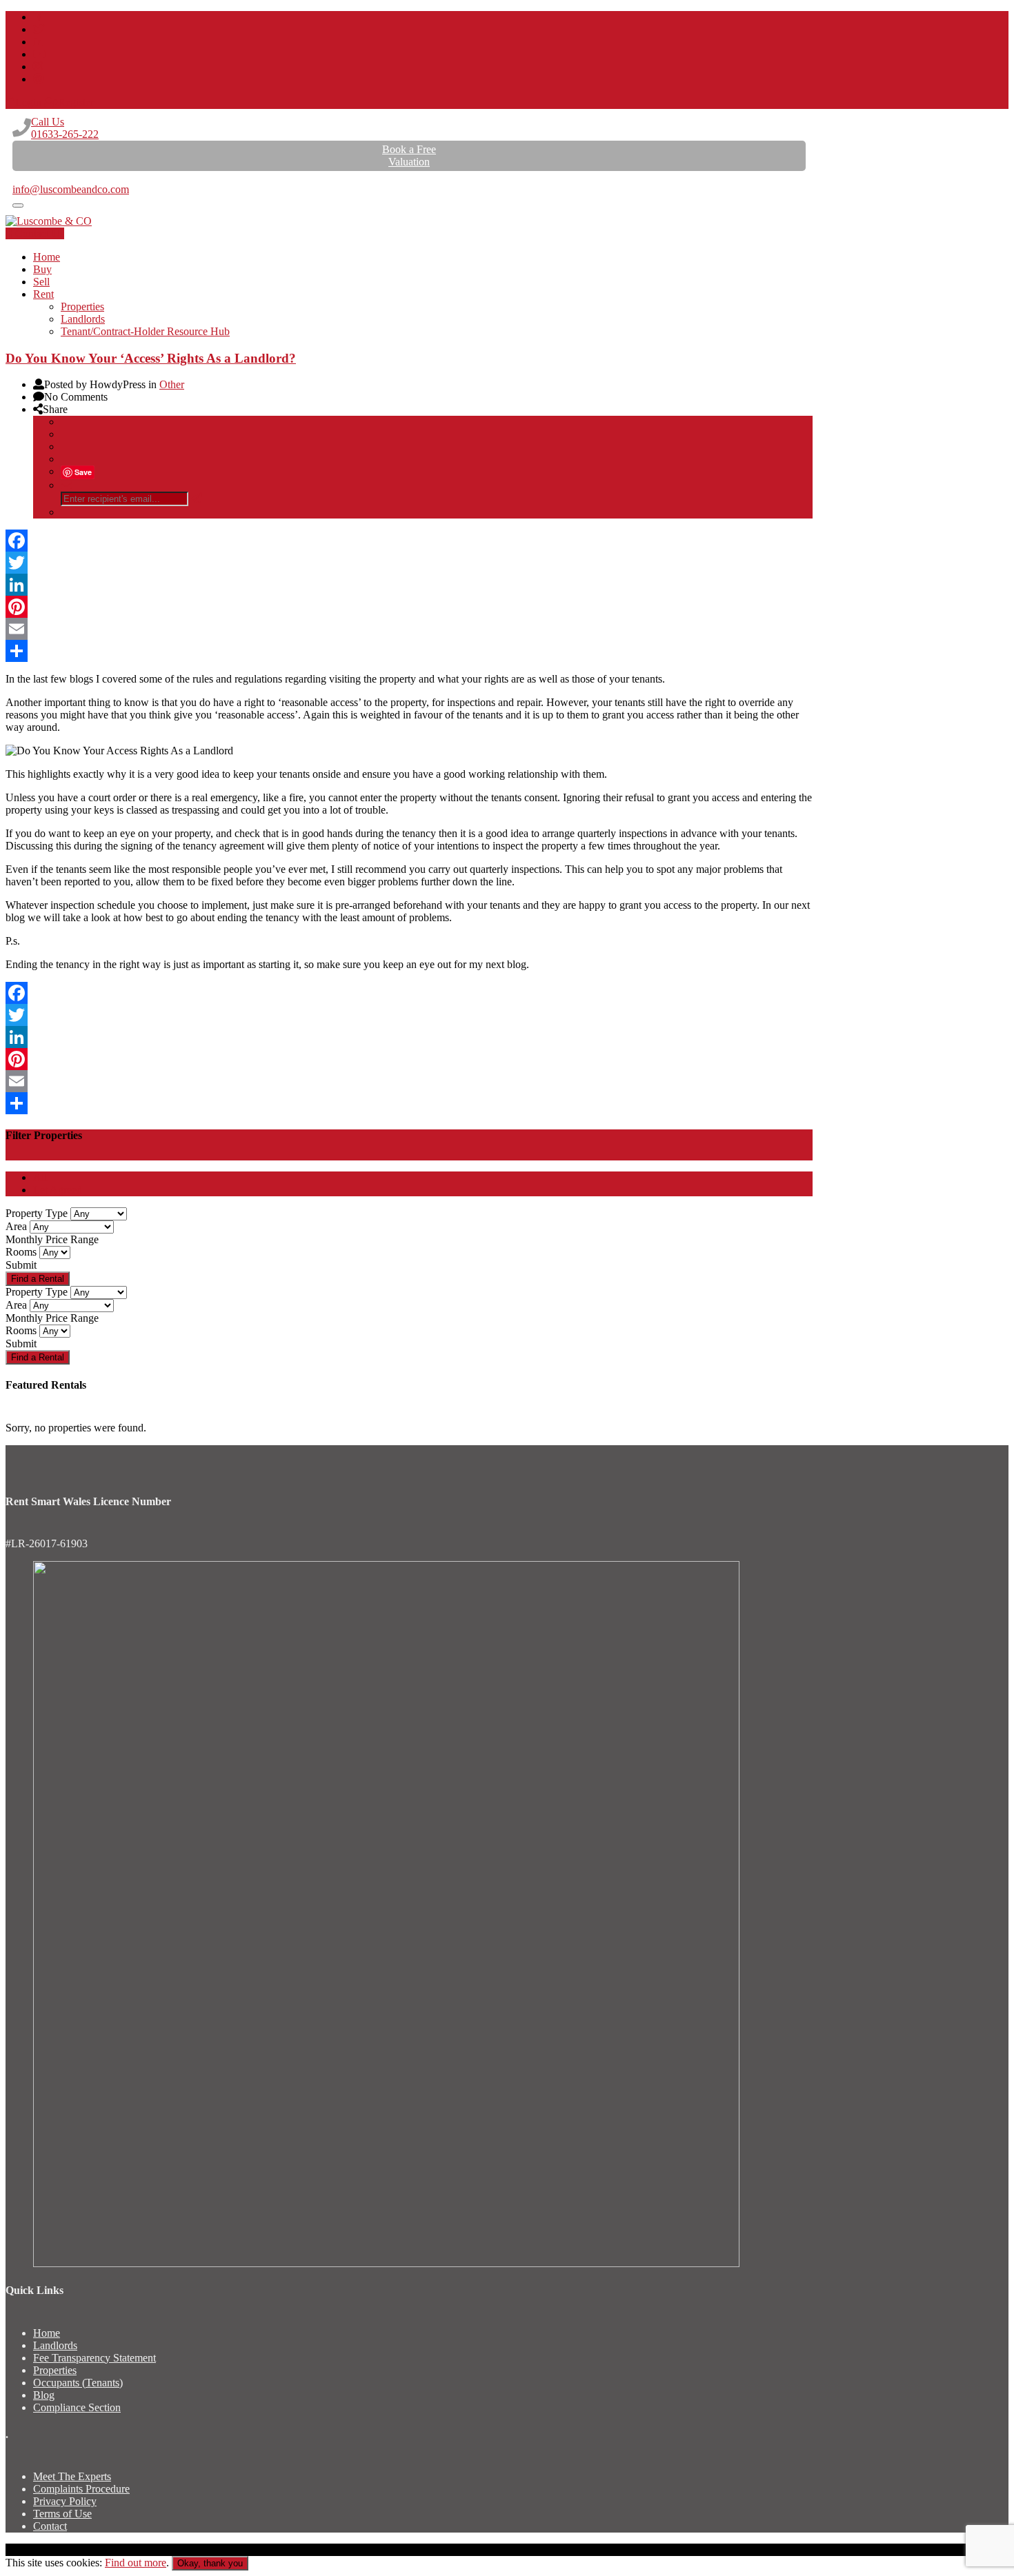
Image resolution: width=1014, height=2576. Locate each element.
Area (16, 1226)
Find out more (136, 2563)
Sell (41, 282)
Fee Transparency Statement (95, 2358)
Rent (43, 294)
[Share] (409, 651)
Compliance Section (77, 2407)
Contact (50, 2526)
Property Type (37, 1213)
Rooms (21, 1252)
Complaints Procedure (81, 2489)
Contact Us (40, 233)
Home (47, 257)
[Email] (409, 629)
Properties (82, 306)
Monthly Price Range (52, 1239)
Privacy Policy (65, 2501)
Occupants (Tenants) (78, 2383)
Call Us (65, 128)
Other (172, 384)
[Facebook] (409, 541)
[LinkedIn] (409, 585)
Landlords (83, 319)
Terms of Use (62, 2514)
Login (28, 102)
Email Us (33, 177)
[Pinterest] (409, 607)
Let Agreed (58, 1190)
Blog (44, 2395)
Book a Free (409, 155)
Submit (21, 1265)
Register (76, 102)
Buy (42, 269)
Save (83, 472)
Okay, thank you (210, 2563)
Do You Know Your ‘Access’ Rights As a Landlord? (151, 358)
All (40, 1177)
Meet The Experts (72, 2476)
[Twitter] (409, 563)
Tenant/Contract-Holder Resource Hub (145, 331)
